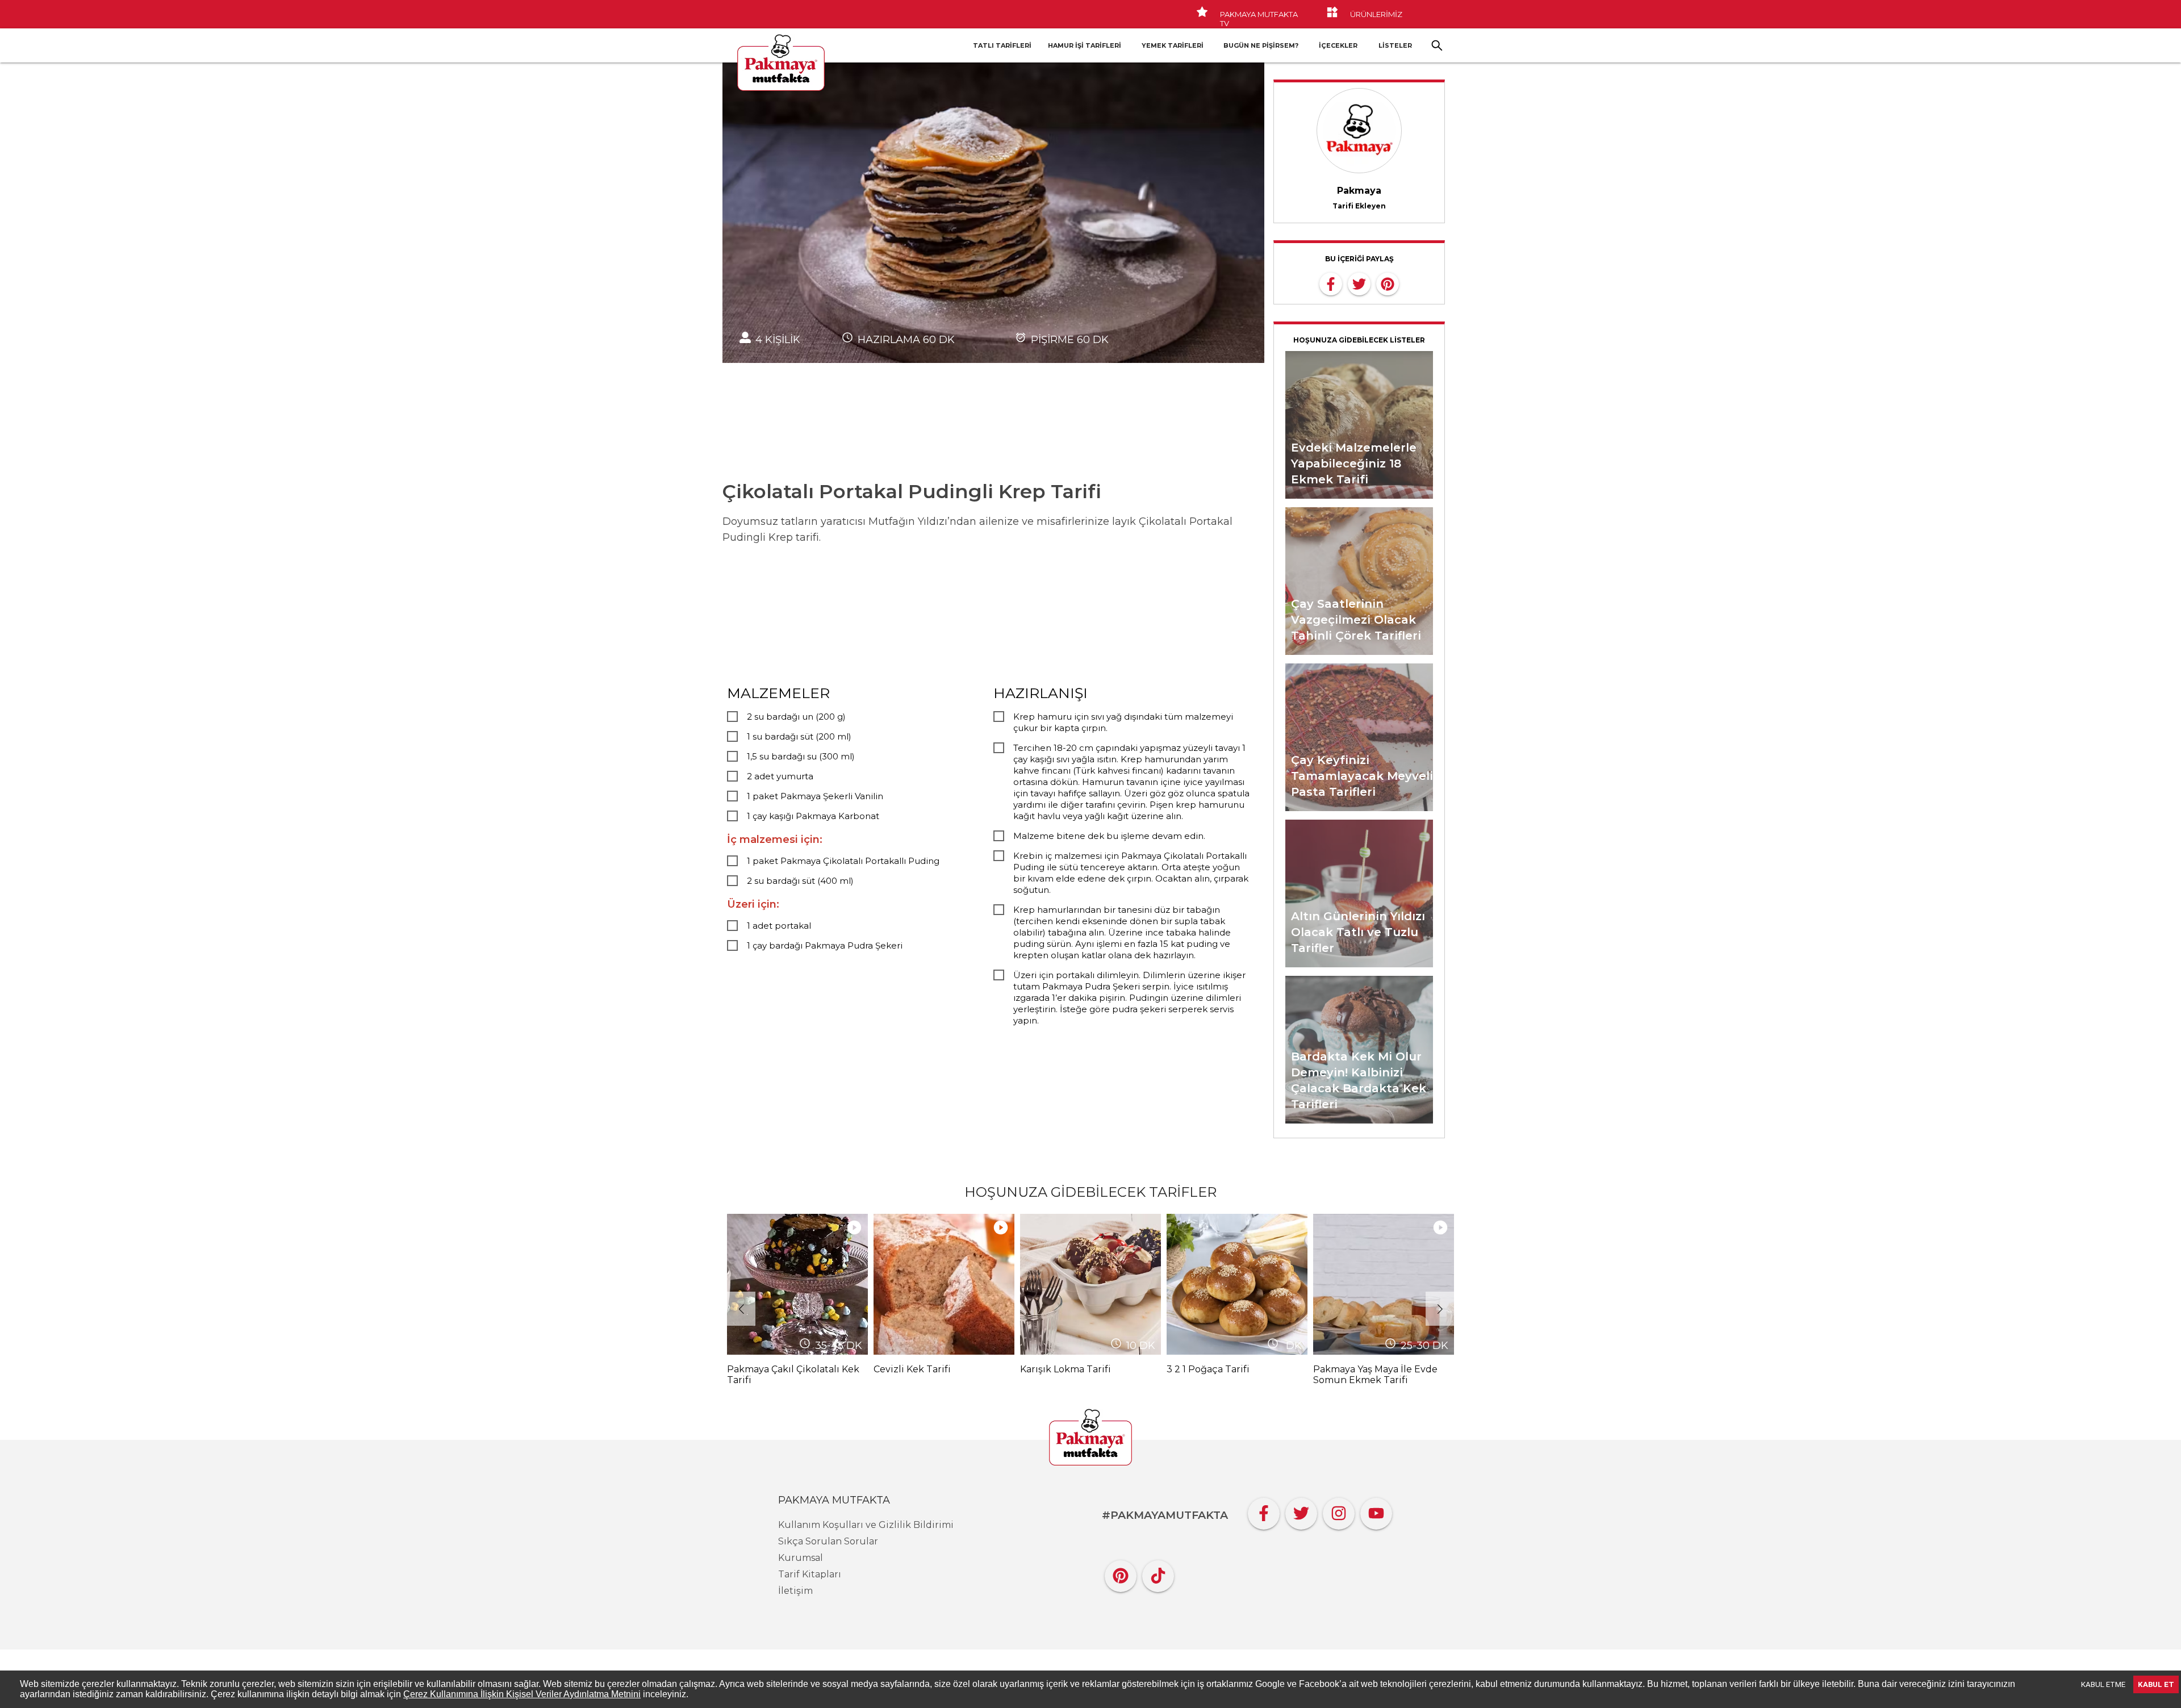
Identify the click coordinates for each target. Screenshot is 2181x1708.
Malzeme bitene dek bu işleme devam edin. (1109, 836)
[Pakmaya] (1090, 1438)
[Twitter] (1301, 1511)
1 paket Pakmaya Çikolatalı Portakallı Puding (843, 861)
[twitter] (1359, 283)
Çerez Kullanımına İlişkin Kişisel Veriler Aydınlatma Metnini (522, 1694)
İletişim (795, 1591)
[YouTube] (1376, 1511)
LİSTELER (1395, 45)
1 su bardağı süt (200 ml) (799, 736)
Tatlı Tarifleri (1002, 45)
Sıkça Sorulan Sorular (828, 1541)
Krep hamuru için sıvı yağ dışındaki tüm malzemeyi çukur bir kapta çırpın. (1123, 722)
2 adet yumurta (780, 776)
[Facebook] (1264, 1511)
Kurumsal (801, 1558)
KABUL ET (2156, 1684)
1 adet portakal (779, 926)
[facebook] (1331, 283)
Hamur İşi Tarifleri (1085, 45)
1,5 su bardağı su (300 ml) (801, 756)
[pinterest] (1388, 283)
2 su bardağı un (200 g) (796, 717)
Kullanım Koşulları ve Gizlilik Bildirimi (866, 1525)
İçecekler (1338, 45)
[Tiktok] (1158, 1573)
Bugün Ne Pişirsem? (1261, 45)
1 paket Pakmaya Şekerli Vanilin (815, 796)
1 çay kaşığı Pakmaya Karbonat (813, 816)
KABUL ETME (2103, 1684)
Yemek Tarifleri (1173, 45)
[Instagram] (1339, 1511)
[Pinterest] (1121, 1573)
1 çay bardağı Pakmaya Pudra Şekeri (825, 945)
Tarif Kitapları (810, 1574)
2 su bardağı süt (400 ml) (800, 881)
